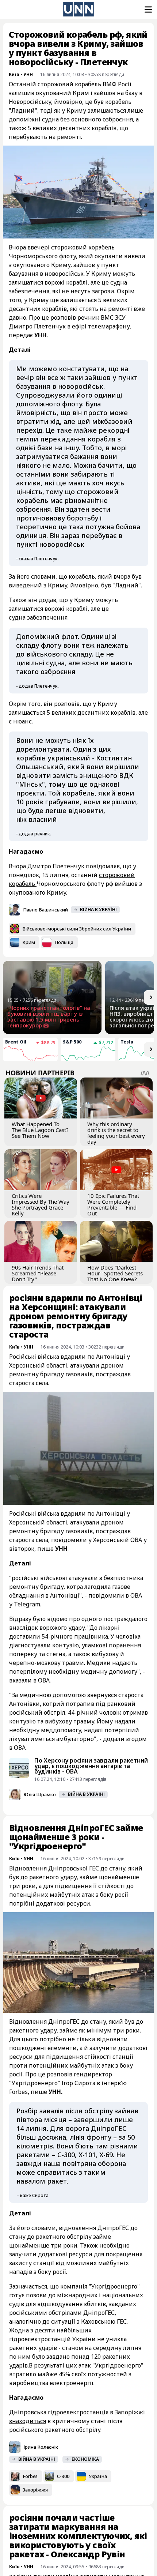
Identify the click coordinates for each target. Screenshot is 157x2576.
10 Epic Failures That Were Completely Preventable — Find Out (113, 1204)
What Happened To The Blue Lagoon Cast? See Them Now (40, 1130)
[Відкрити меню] (148, 10)
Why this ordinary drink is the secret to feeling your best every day (116, 1133)
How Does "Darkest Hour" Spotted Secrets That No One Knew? (115, 1273)
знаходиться (28, 2421)
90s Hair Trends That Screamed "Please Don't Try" (38, 1273)
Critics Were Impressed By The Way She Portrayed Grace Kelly (41, 1204)
